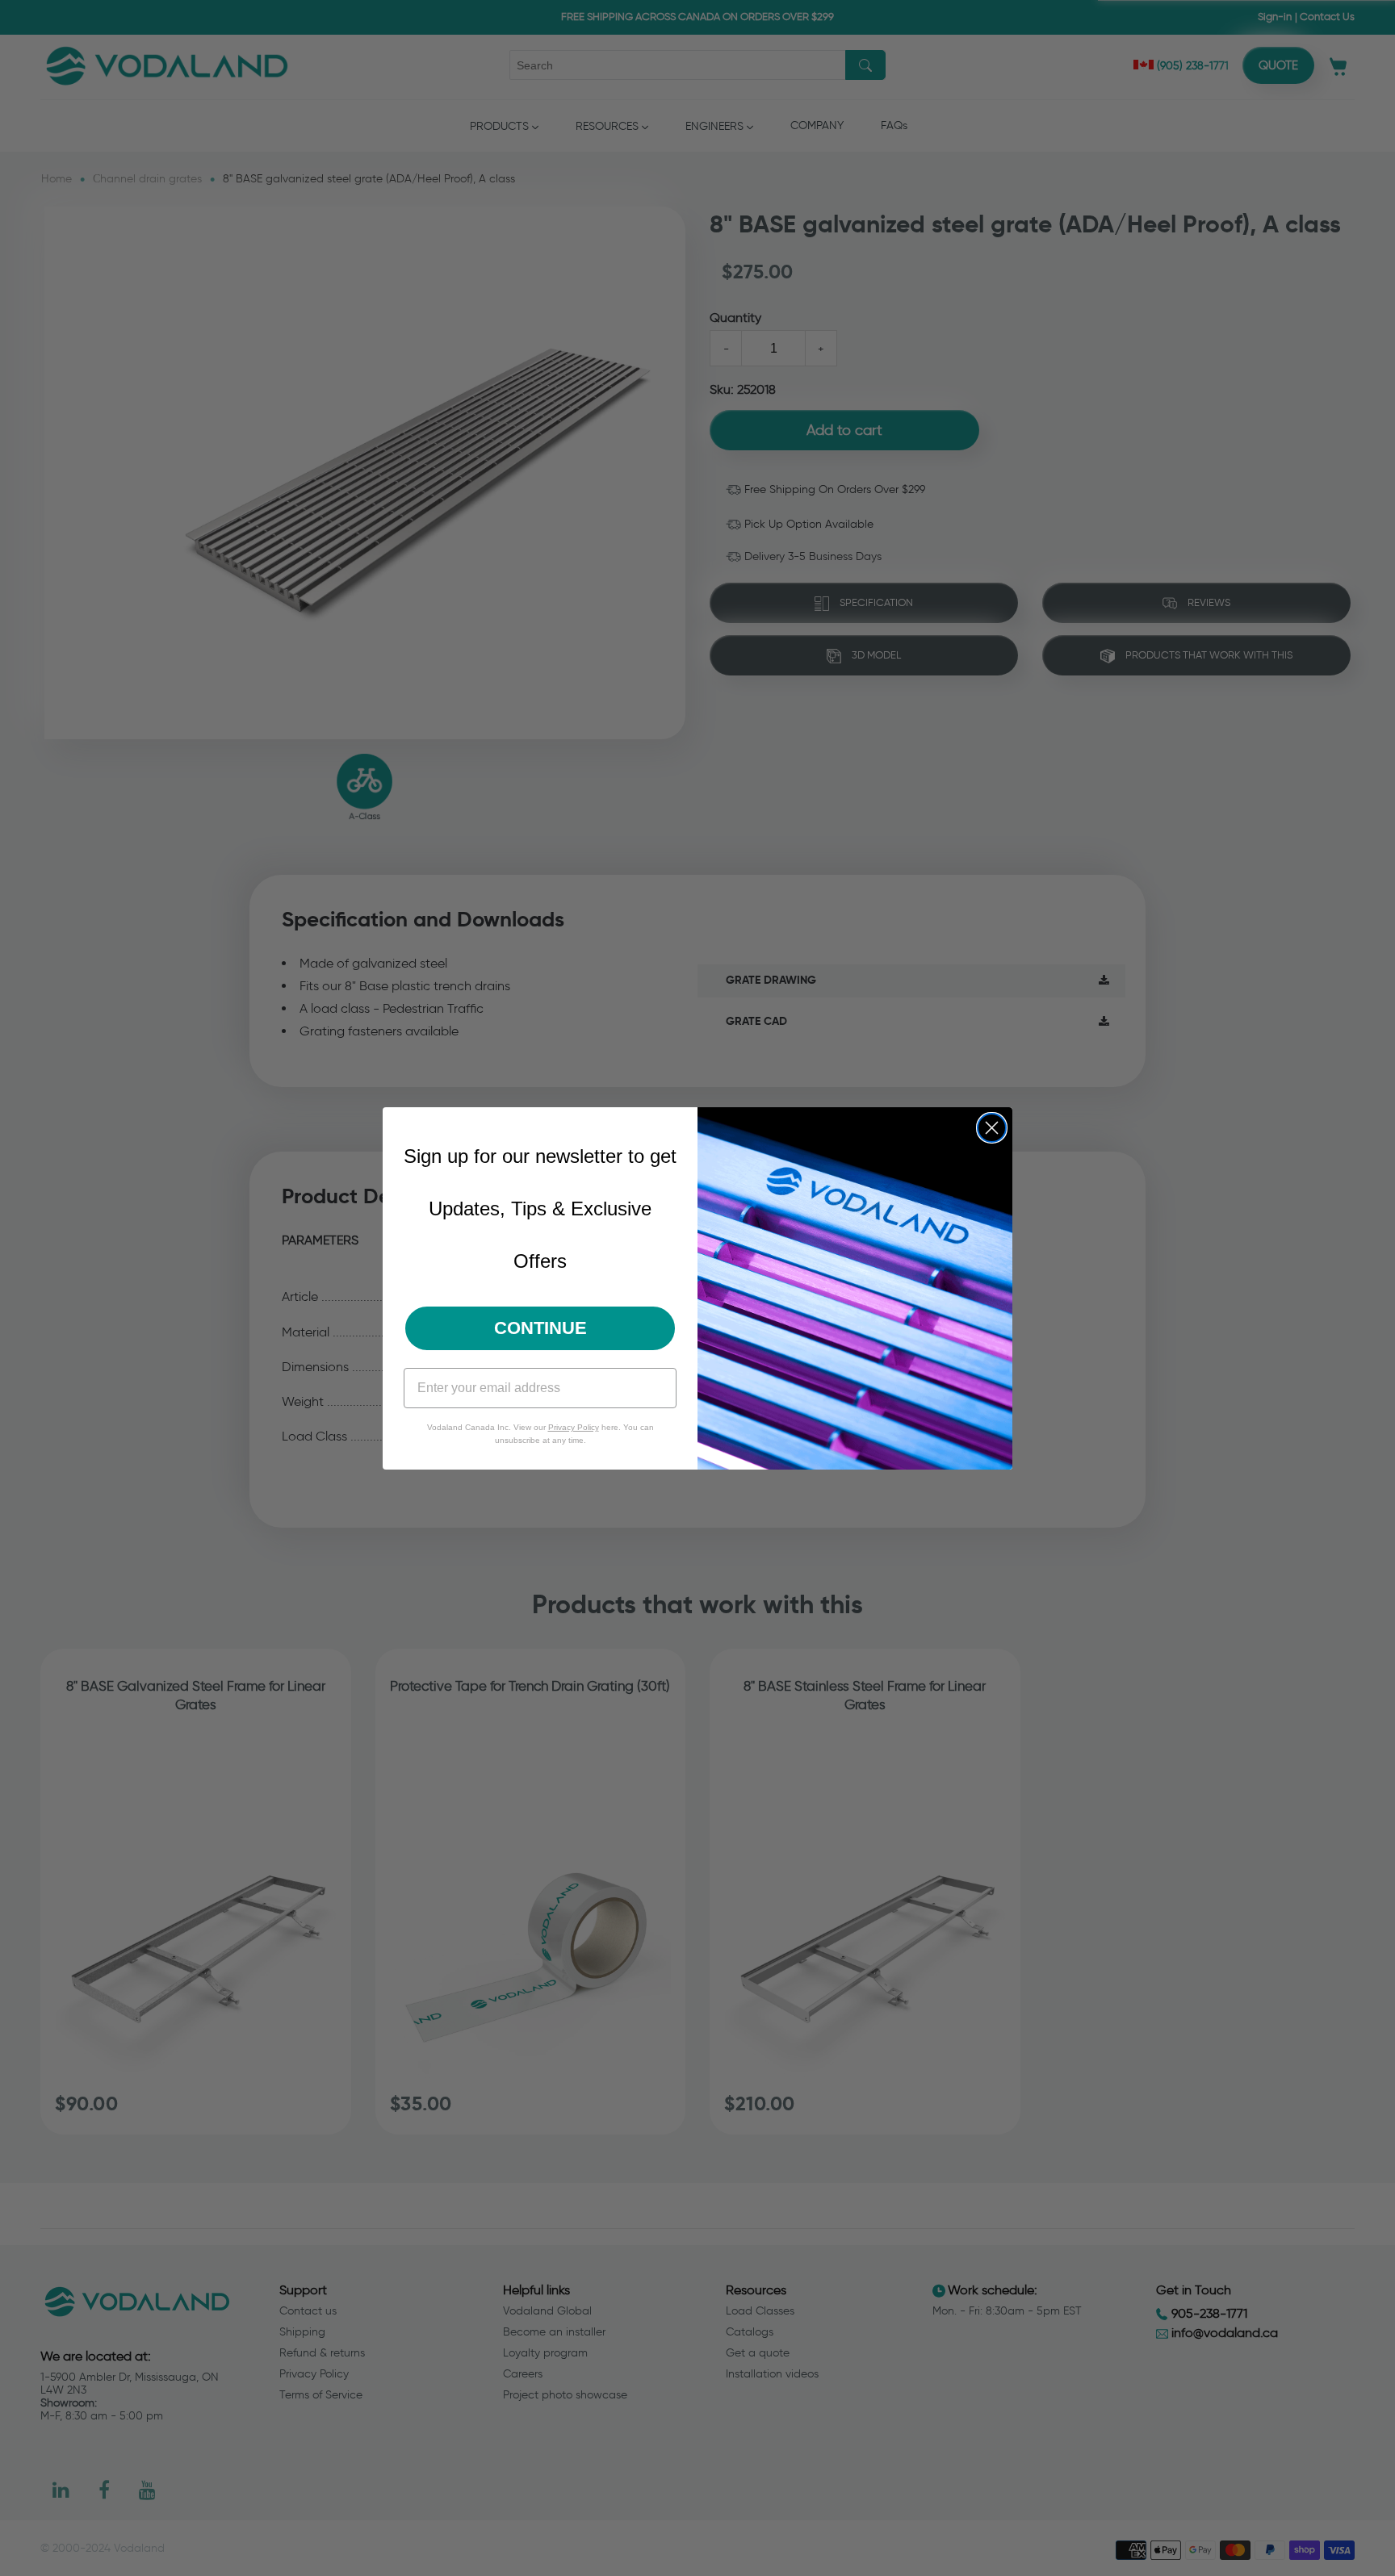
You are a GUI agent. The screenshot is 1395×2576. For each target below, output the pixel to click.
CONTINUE (540, 1328)
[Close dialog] (992, 1128)
